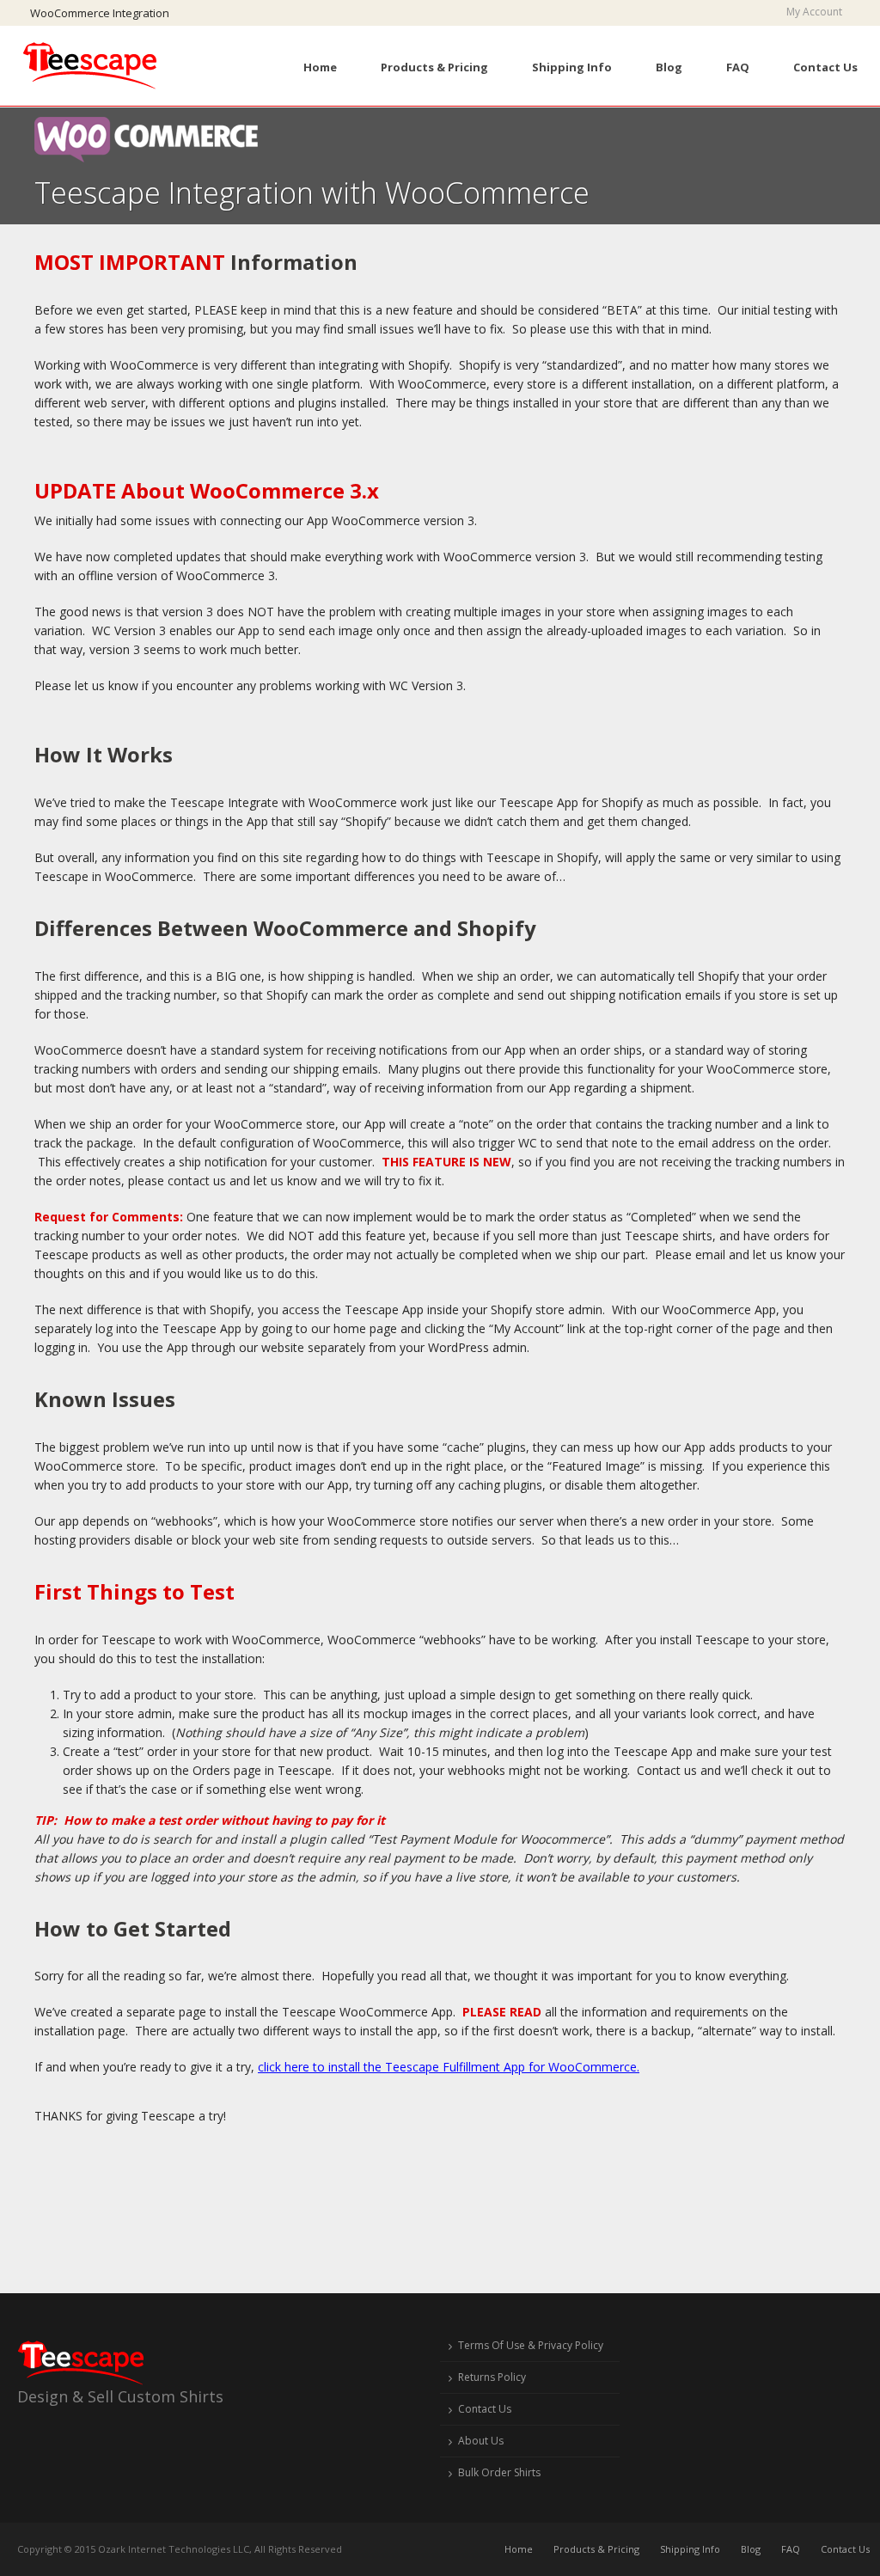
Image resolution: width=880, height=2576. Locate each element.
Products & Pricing (434, 67)
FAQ (738, 67)
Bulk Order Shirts (499, 2472)
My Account (818, 12)
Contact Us (825, 67)
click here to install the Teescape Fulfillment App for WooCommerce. (449, 2067)
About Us (481, 2441)
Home (320, 67)
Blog (669, 67)
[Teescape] (93, 66)
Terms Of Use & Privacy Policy (531, 2345)
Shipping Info (572, 67)
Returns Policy (492, 2377)
